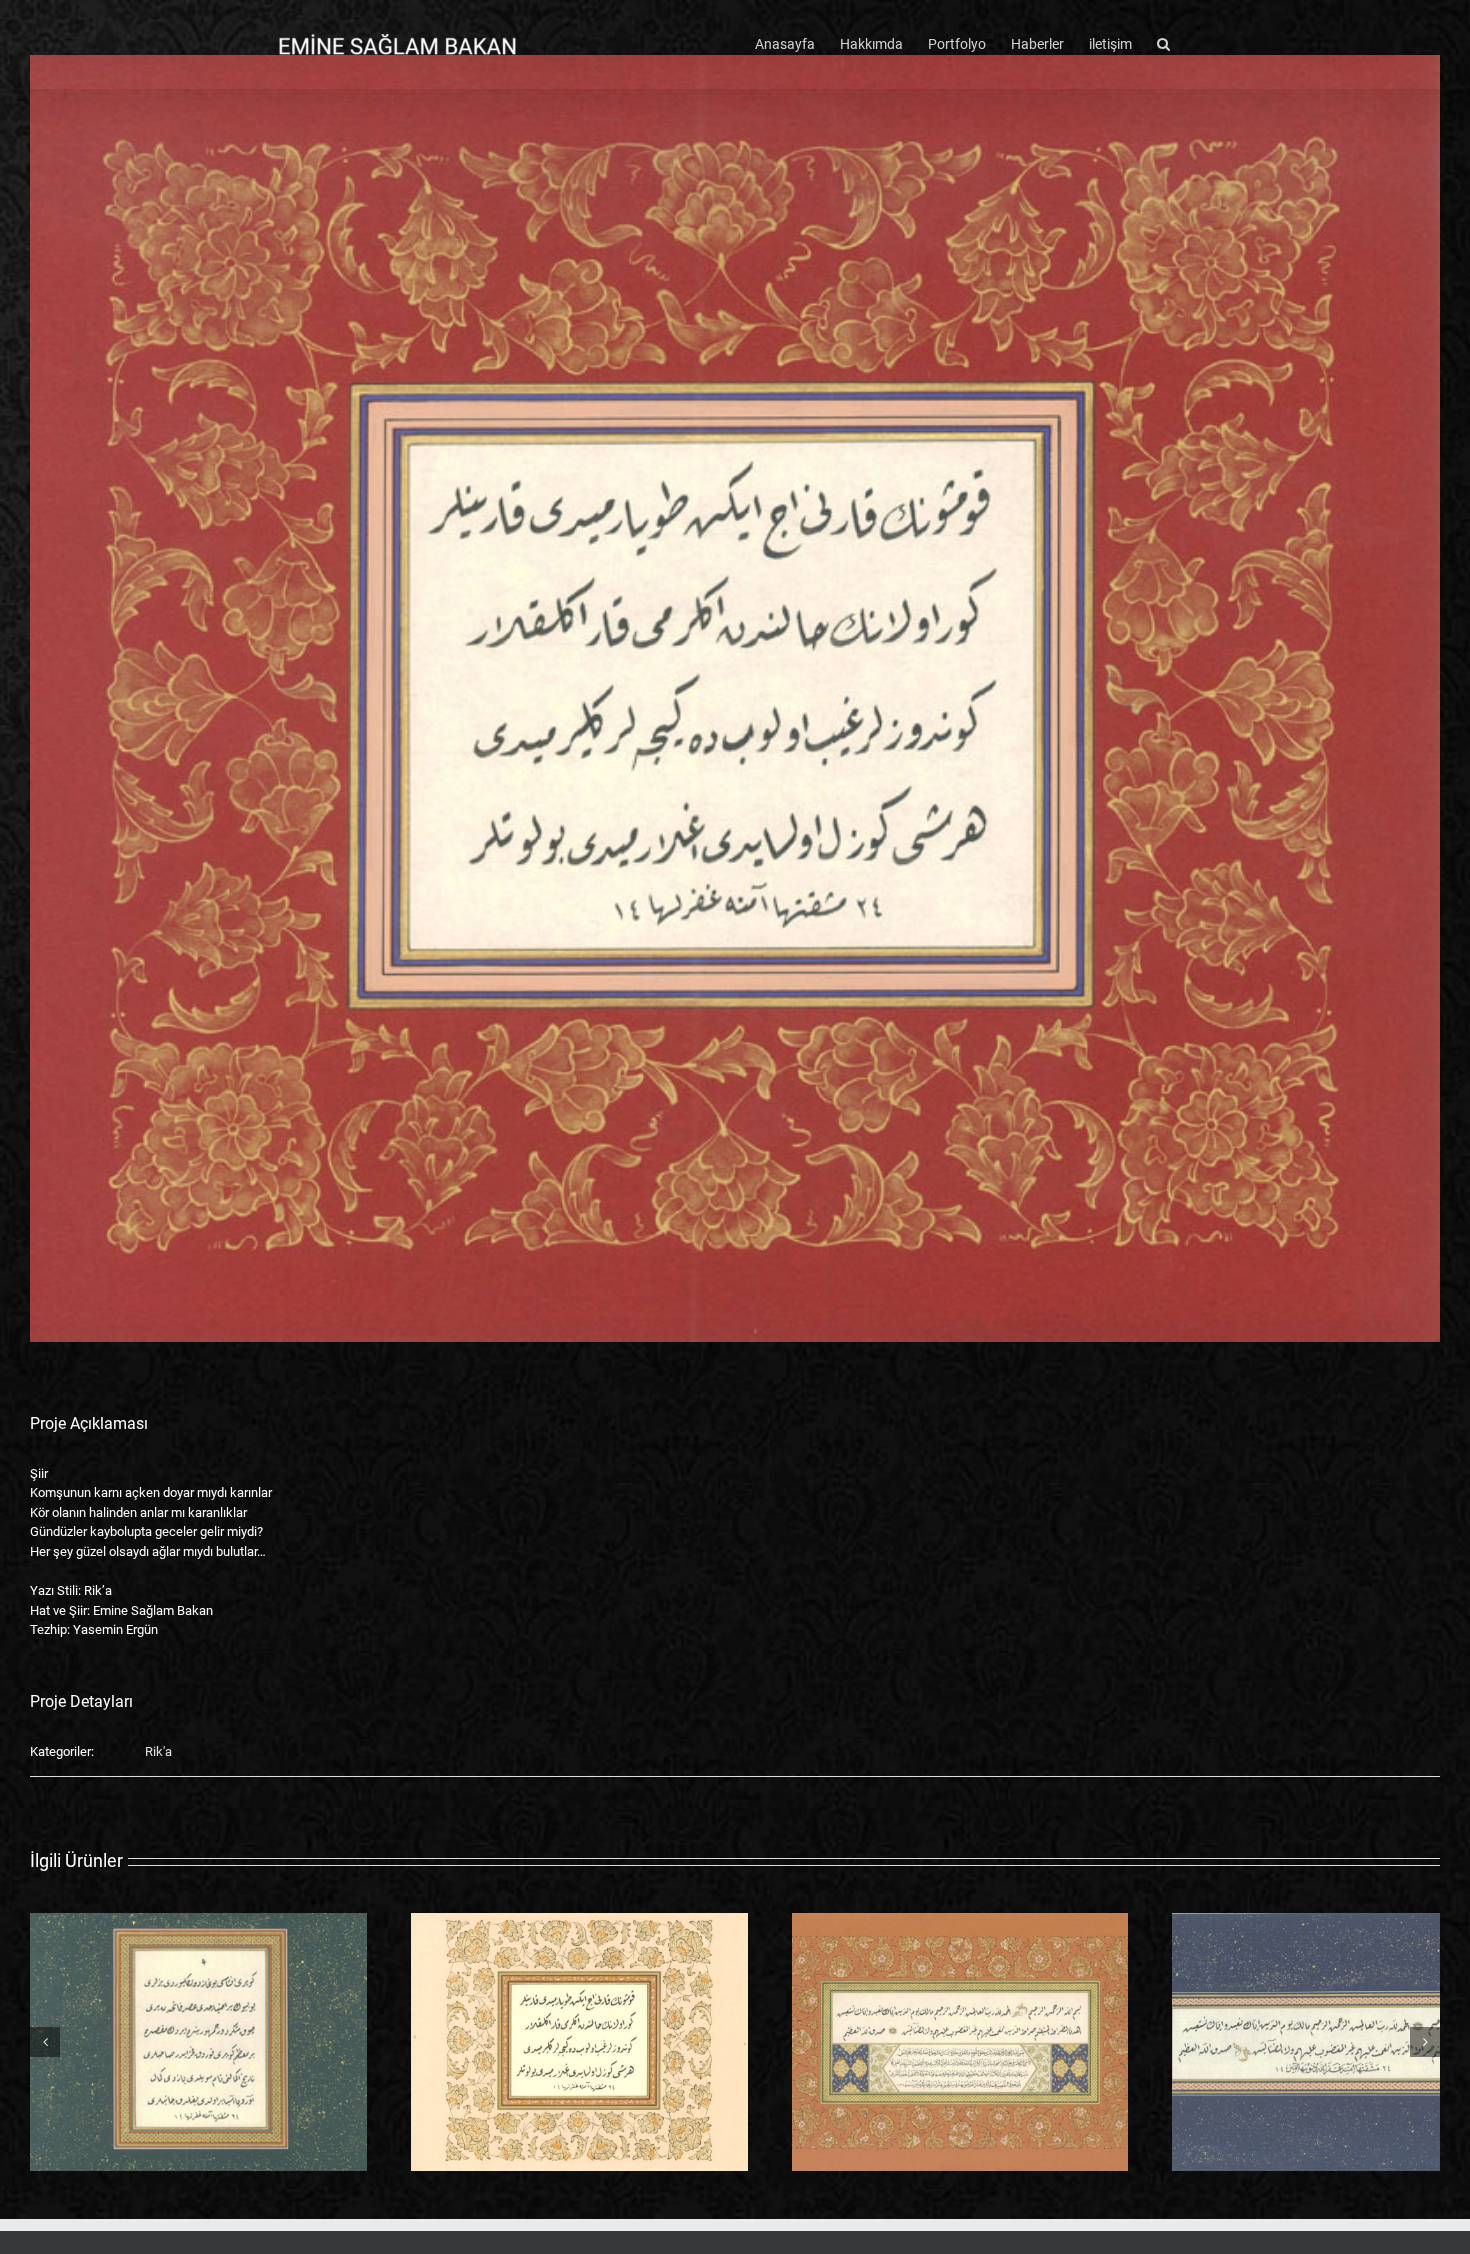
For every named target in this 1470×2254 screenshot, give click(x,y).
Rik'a (158, 1751)
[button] (1163, 42)
